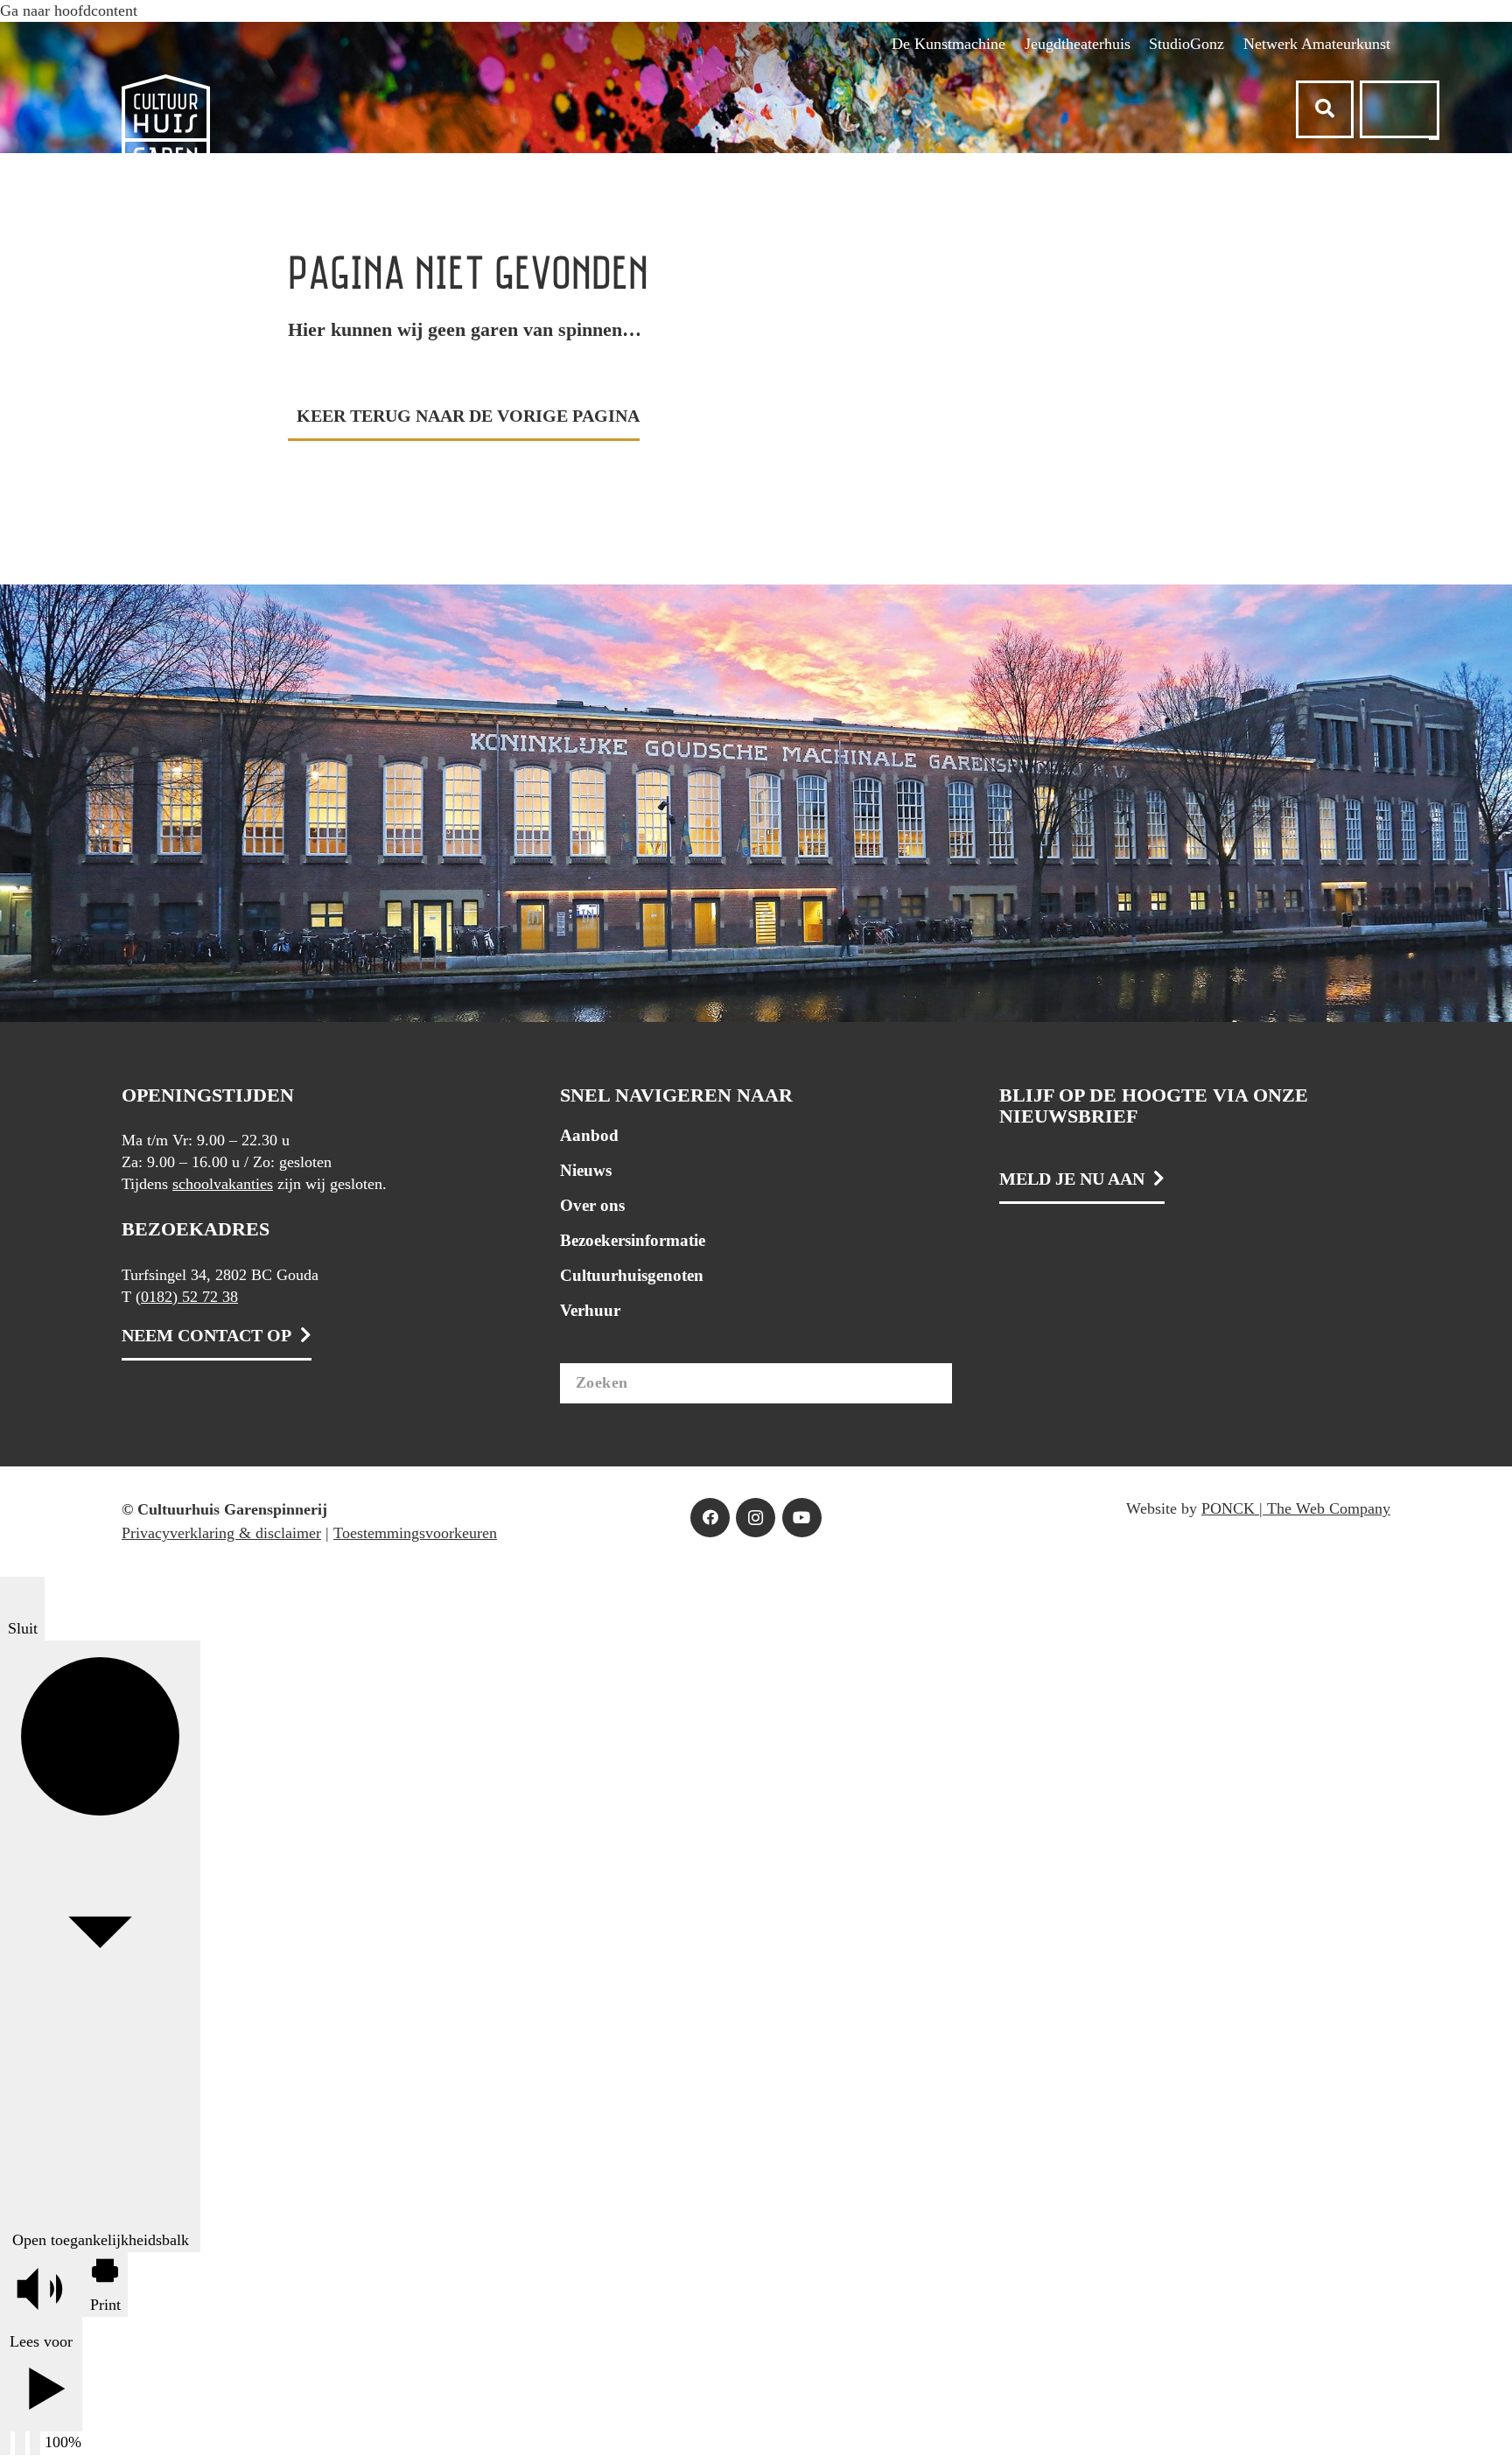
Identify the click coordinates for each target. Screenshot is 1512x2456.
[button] (756, 11)
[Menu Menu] (1434, 139)
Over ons (592, 1205)
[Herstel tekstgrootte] (35, 2443)
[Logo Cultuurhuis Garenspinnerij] (166, 140)
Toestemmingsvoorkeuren (415, 1533)
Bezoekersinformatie (633, 1240)
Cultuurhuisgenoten (632, 1275)
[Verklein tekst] (5, 2443)
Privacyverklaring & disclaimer (221, 1533)
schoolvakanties (223, 1184)
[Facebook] (710, 1518)
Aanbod (589, 1135)
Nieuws (586, 1170)
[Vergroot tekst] (20, 2443)
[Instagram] (756, 1518)
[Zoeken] (934, 1383)
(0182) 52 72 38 (187, 1297)
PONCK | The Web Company (1296, 1508)
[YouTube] (802, 1518)
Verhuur (590, 1310)
